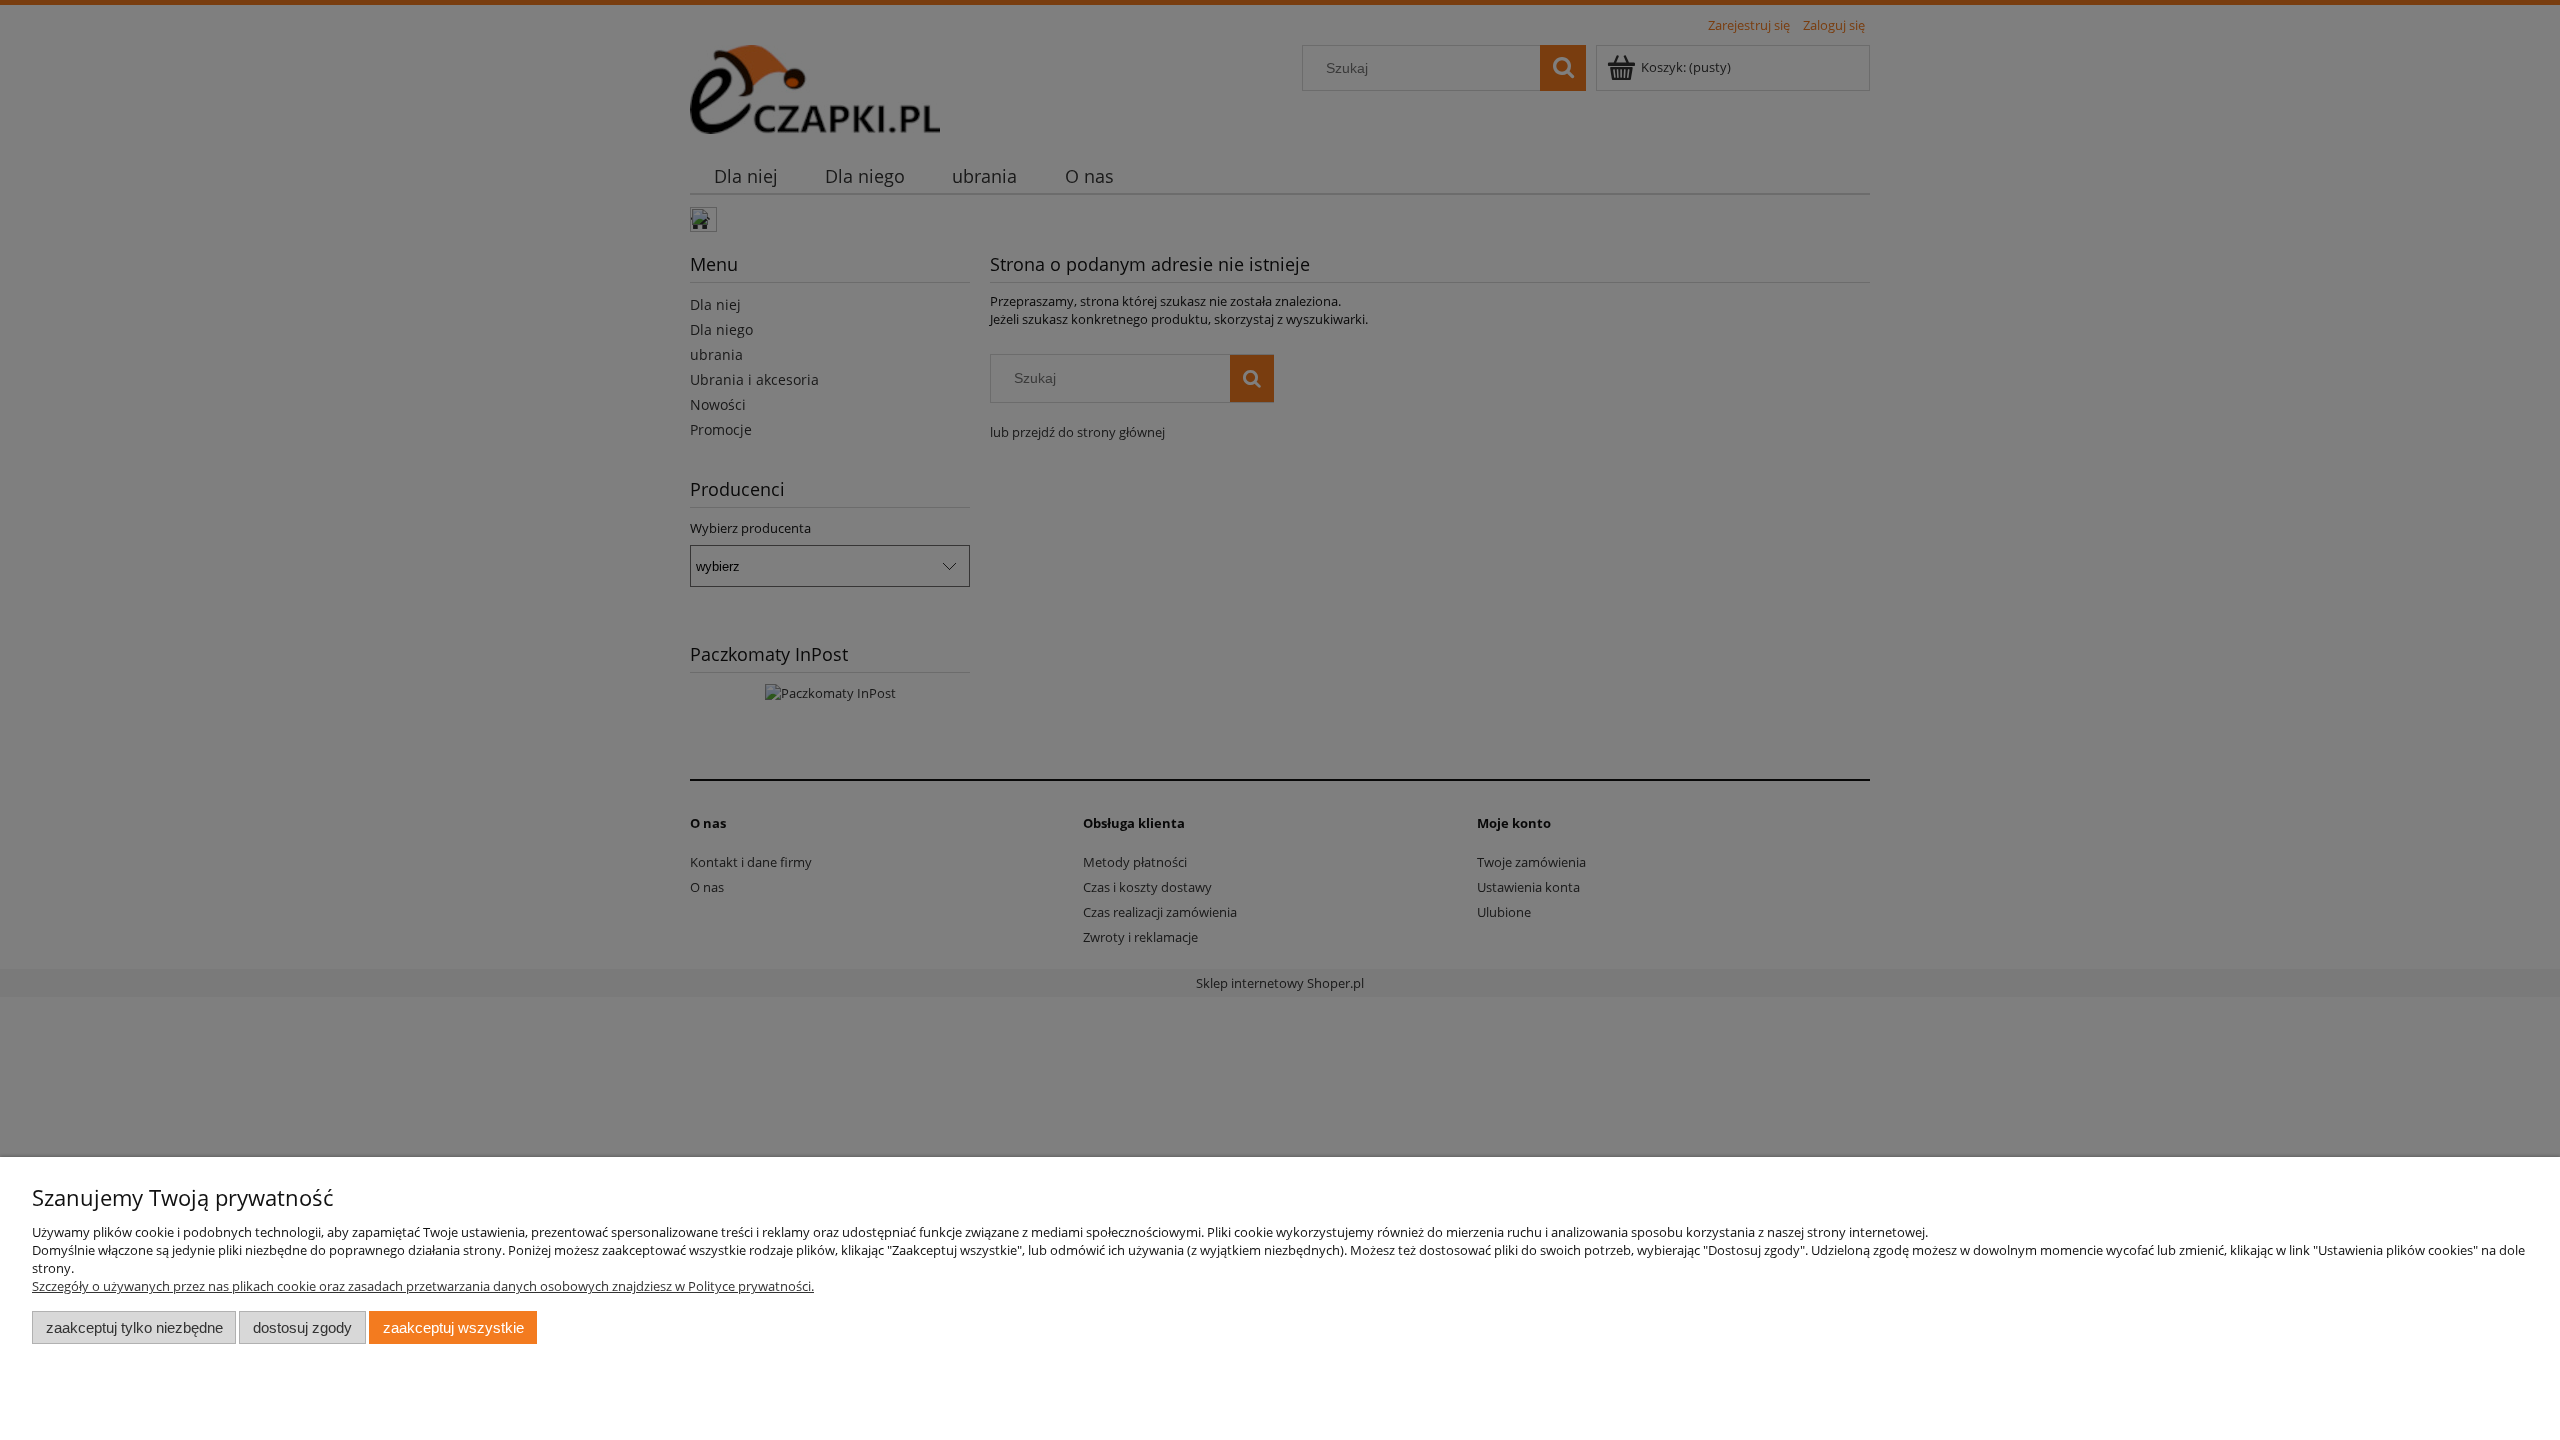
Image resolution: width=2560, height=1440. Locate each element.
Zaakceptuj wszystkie (453, 1327)
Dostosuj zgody (302, 1327)
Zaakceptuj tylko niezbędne (134, 1327)
